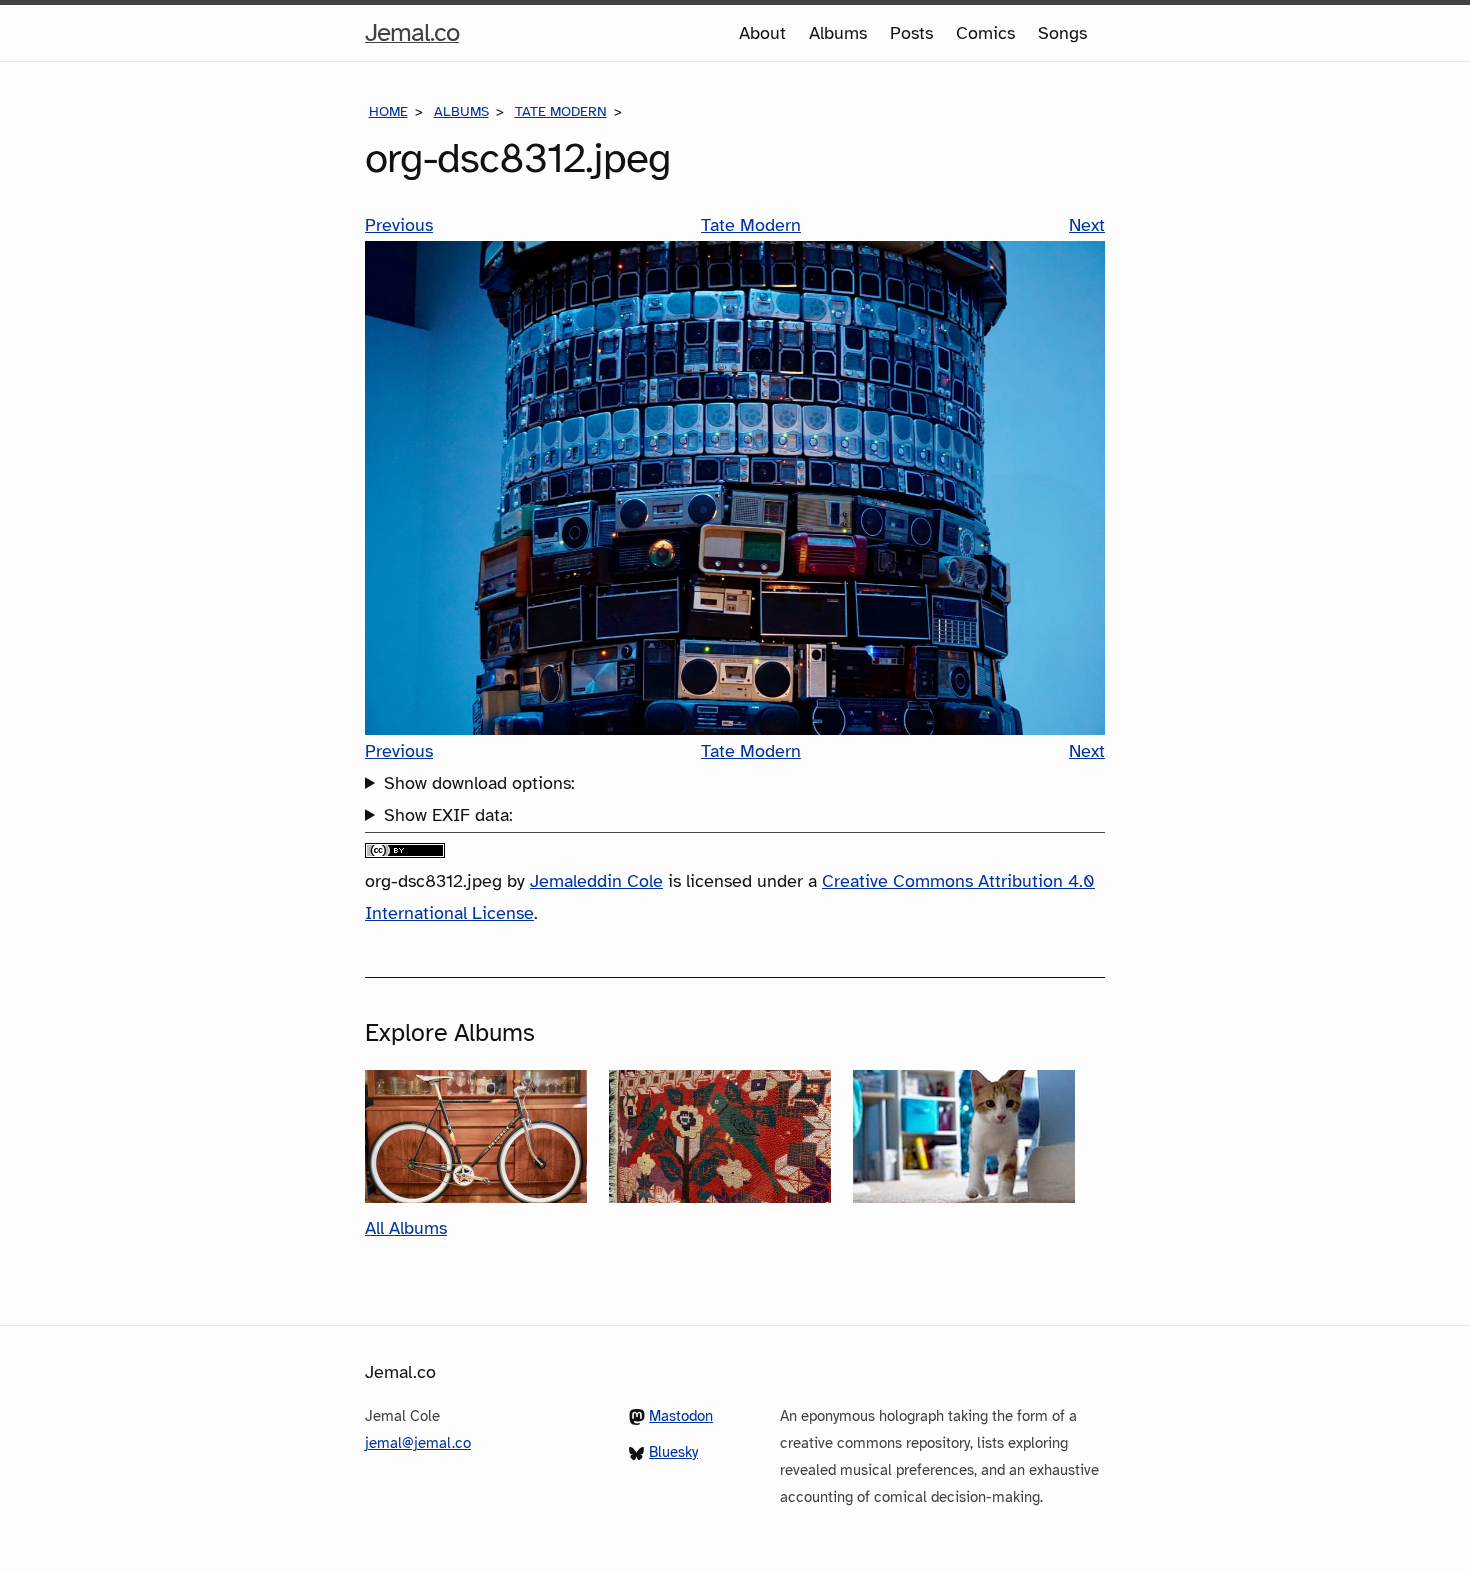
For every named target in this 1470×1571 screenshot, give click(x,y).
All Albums (406, 1228)
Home (388, 111)
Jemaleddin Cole (596, 881)
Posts (911, 33)
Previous (399, 225)
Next (1087, 225)
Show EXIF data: (448, 815)
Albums (838, 33)
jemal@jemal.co (418, 1443)
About (762, 33)
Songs (1062, 33)
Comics (985, 33)
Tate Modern (561, 111)
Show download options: (479, 783)
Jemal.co (412, 38)
